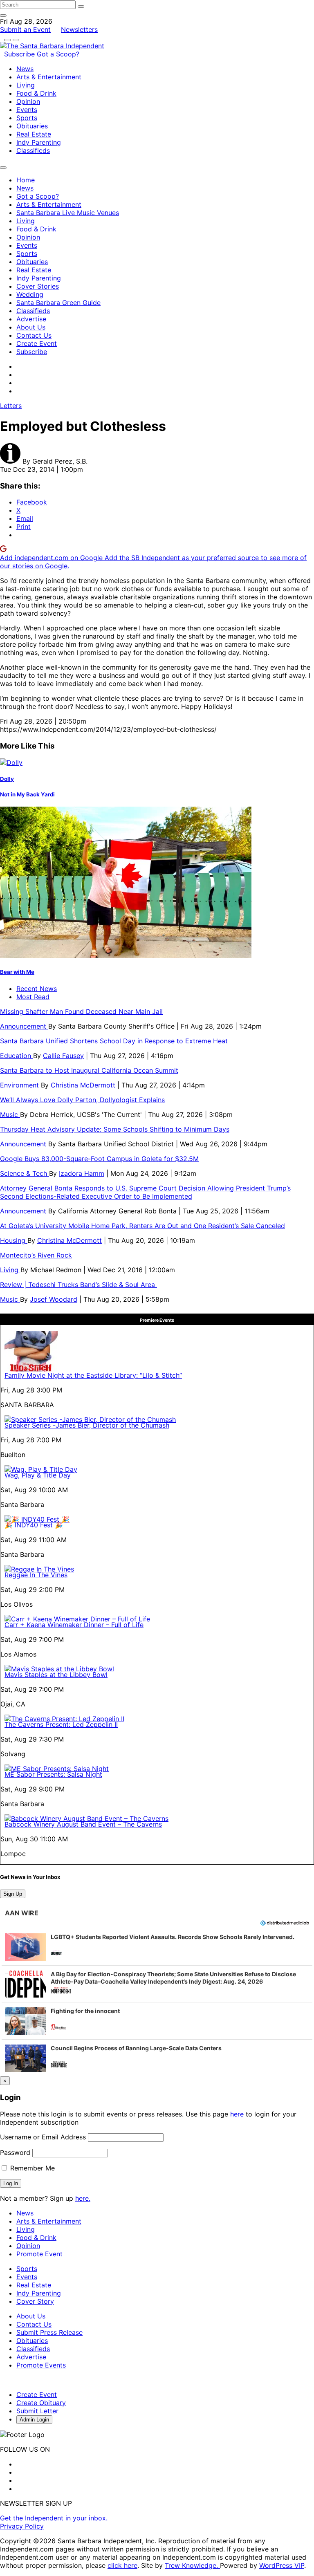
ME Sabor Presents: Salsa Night (53, 1774)
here (237, 2114)
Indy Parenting (39, 142)
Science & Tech (25, 1173)
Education (17, 1056)
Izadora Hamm (82, 1173)
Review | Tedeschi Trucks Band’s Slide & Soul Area (78, 1285)
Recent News (37, 989)
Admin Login (34, 2420)
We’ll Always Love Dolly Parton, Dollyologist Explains (82, 1100)
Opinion (28, 101)
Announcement (24, 1026)
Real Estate (34, 134)
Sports (27, 118)
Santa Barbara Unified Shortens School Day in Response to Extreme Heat (114, 1041)
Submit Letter (37, 2411)
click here (122, 2565)
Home (26, 180)
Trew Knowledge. (192, 2565)
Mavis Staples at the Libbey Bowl (56, 1675)
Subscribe (20, 54)
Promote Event (39, 2254)
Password (15, 2152)
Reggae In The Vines (36, 1575)
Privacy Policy (22, 2526)
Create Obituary (41, 2403)
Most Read (33, 997)
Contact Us (34, 335)
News (25, 69)
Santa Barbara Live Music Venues (68, 213)
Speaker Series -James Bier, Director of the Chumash (87, 1425)
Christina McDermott (83, 1085)
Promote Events (41, 2365)
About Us (31, 327)
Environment (20, 1085)
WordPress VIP (282, 2565)
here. (83, 2198)
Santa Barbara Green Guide (58, 303)
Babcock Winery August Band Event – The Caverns (83, 1824)
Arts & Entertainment (49, 77)
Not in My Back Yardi (27, 794)
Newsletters (79, 29)
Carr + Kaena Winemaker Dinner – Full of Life (74, 1625)
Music (10, 1114)
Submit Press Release (49, 2332)
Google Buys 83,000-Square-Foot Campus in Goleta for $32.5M (99, 1159)
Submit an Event (25, 29)
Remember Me (31, 2168)
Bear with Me (17, 972)
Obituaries (32, 126)
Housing (14, 1240)
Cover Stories (38, 286)
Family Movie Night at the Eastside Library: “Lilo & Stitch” (93, 1375)
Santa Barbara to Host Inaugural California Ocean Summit (89, 1070)
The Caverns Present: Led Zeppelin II (61, 1724)
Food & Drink (36, 93)
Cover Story (35, 2301)
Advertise (31, 319)
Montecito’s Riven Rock (36, 1255)
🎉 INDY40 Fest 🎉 (34, 1525)
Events (27, 110)
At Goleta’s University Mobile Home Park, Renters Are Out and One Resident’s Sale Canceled (142, 1226)
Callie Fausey (63, 1056)
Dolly (7, 779)
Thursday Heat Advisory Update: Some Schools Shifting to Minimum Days (115, 1129)
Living (26, 85)
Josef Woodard (54, 1299)
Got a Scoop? (58, 54)
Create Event (37, 343)
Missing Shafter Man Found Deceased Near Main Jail (81, 1011)
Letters (11, 406)
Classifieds (33, 150)
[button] (157, 1947)
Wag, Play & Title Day (38, 1475)
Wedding (30, 294)
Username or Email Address (43, 2137)
